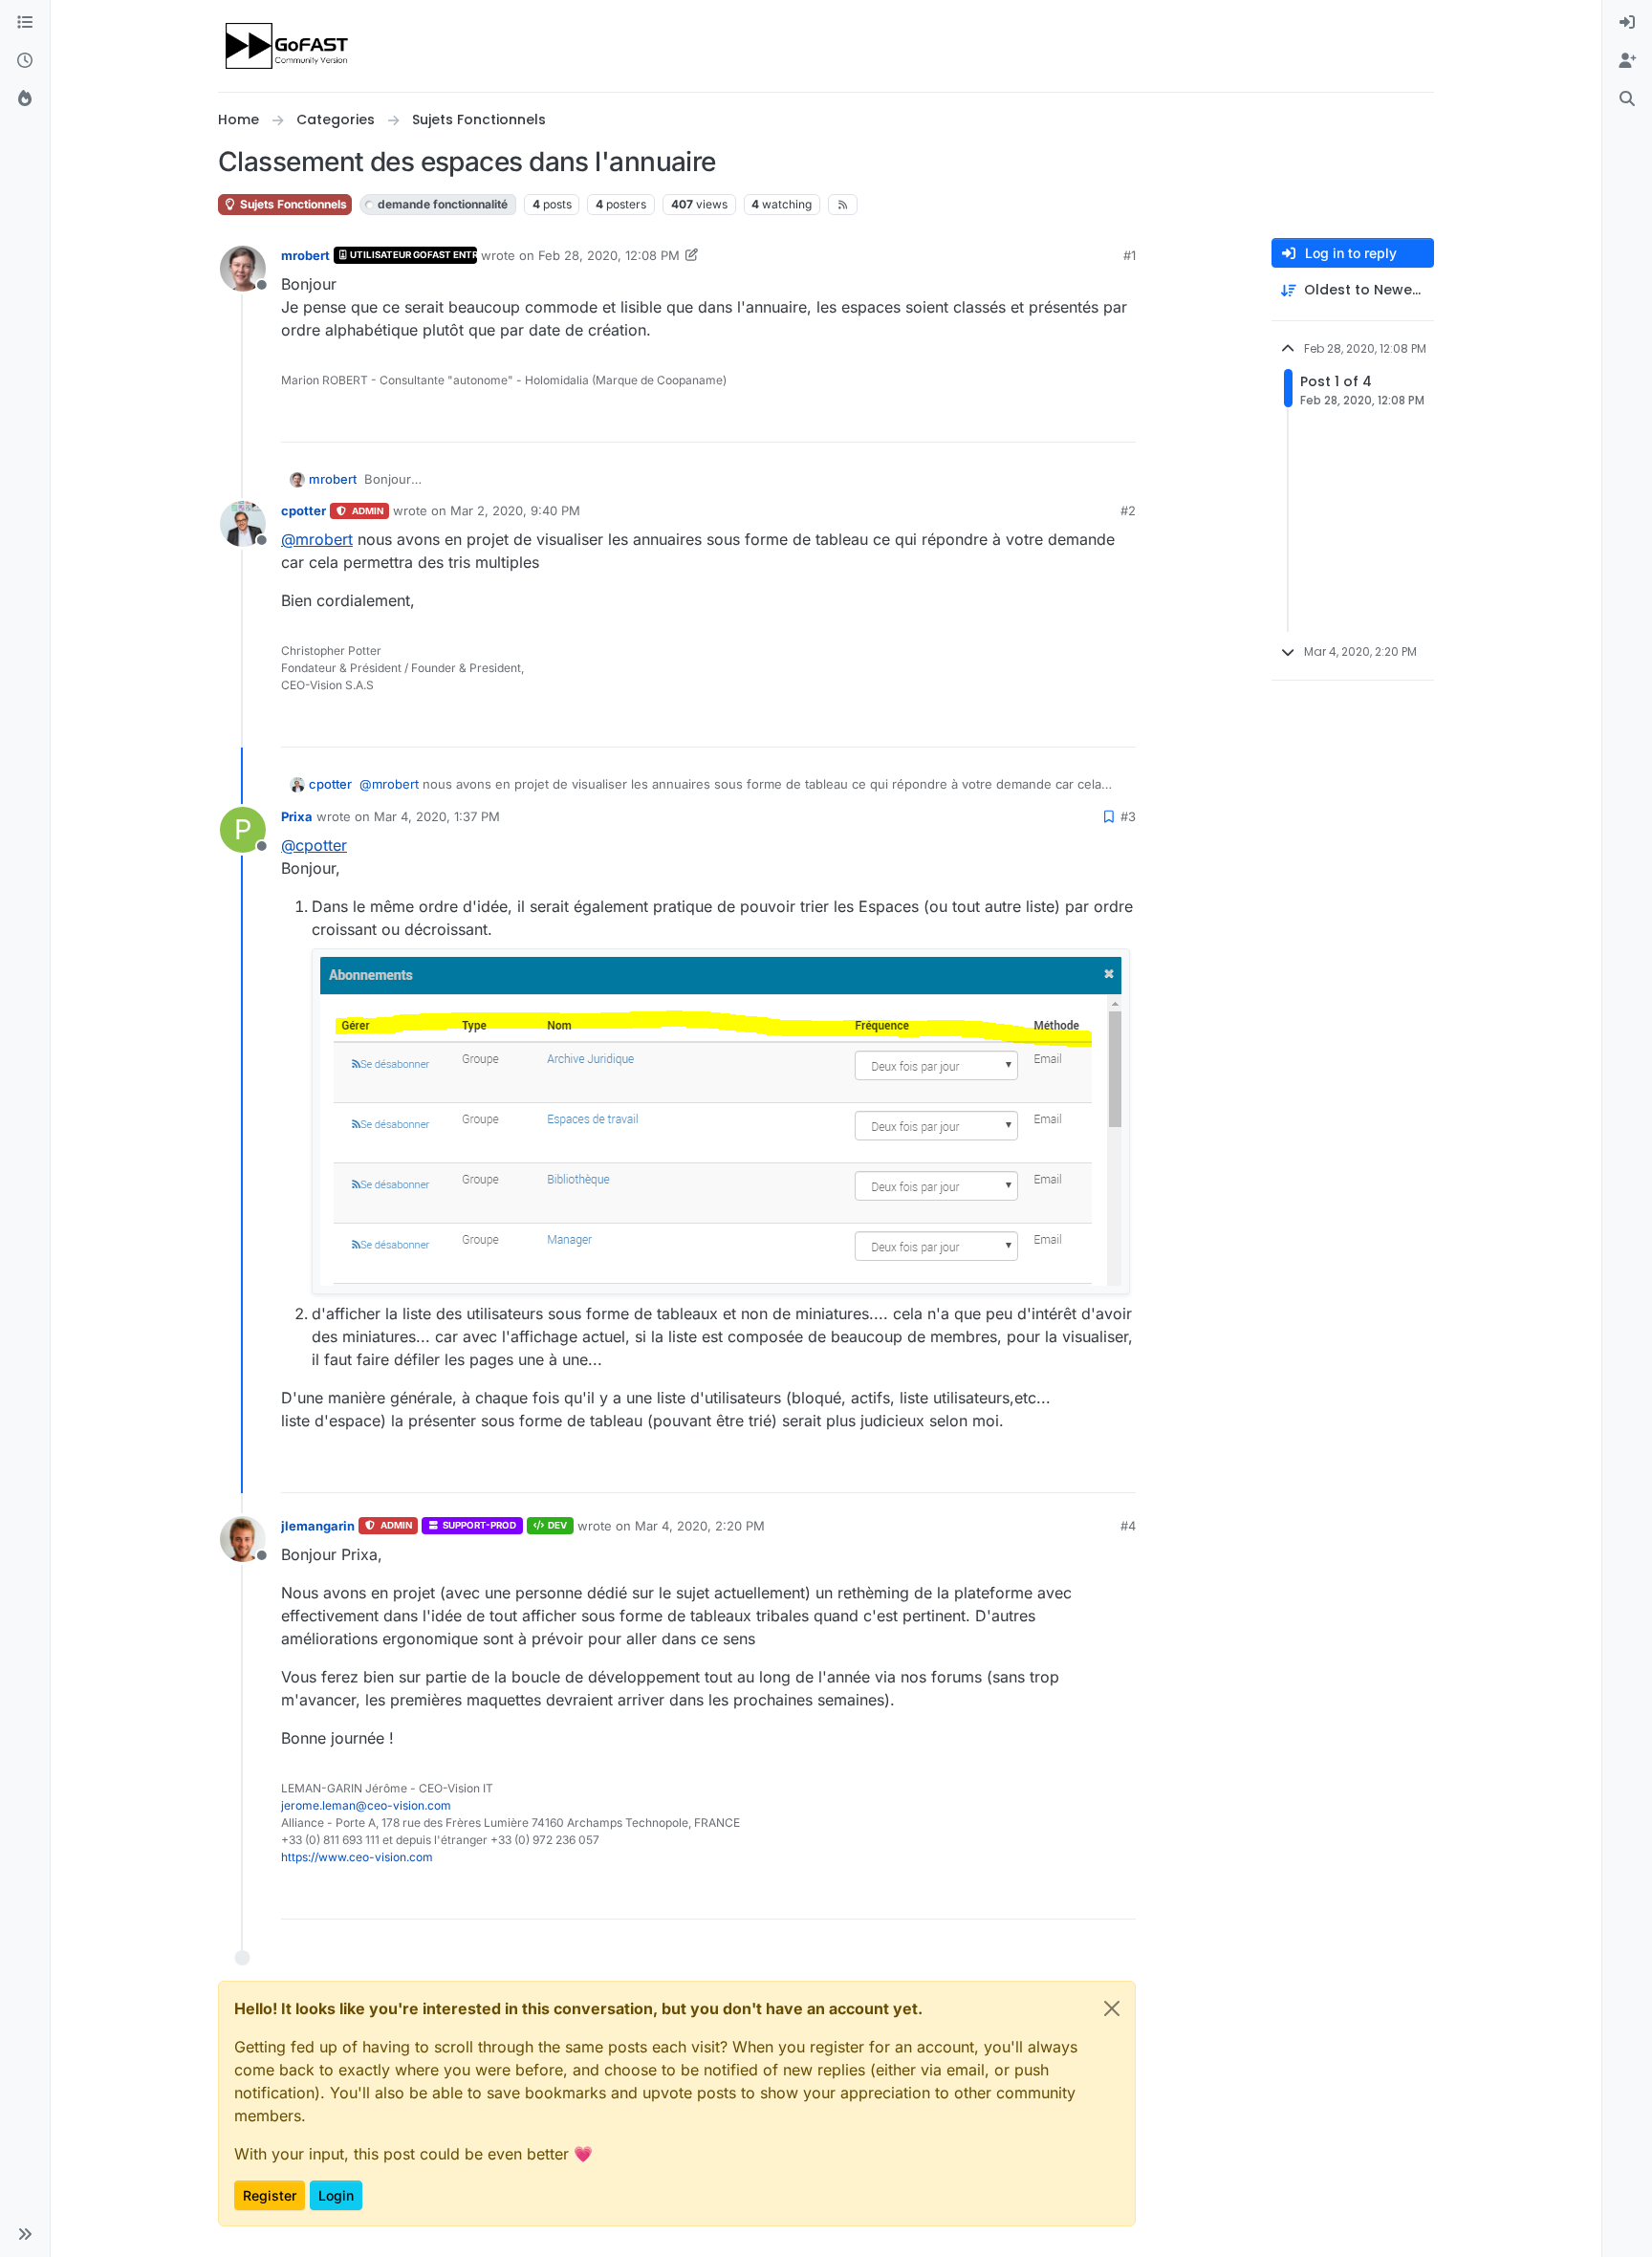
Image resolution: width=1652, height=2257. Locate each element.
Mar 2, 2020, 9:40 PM (515, 510)
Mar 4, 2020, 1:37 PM (437, 816)
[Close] (1112, 2008)
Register (270, 2195)
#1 (1130, 255)
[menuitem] (1627, 23)
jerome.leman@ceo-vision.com (366, 1805)
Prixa (297, 816)
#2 (1128, 510)
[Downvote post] (1119, 419)
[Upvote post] (1052, 419)
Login (336, 2195)
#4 (1128, 1526)
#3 (1128, 816)
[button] (25, 2234)
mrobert (305, 255)
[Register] (1627, 61)
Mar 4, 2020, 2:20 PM (700, 1526)
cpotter (304, 510)
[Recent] (25, 61)
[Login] (1627, 23)
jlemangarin (318, 1526)
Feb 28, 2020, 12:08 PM (609, 255)
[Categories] (25, 23)
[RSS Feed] (843, 205)
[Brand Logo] (288, 46)
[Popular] (25, 99)
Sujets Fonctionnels (292, 204)
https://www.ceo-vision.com (357, 1857)
